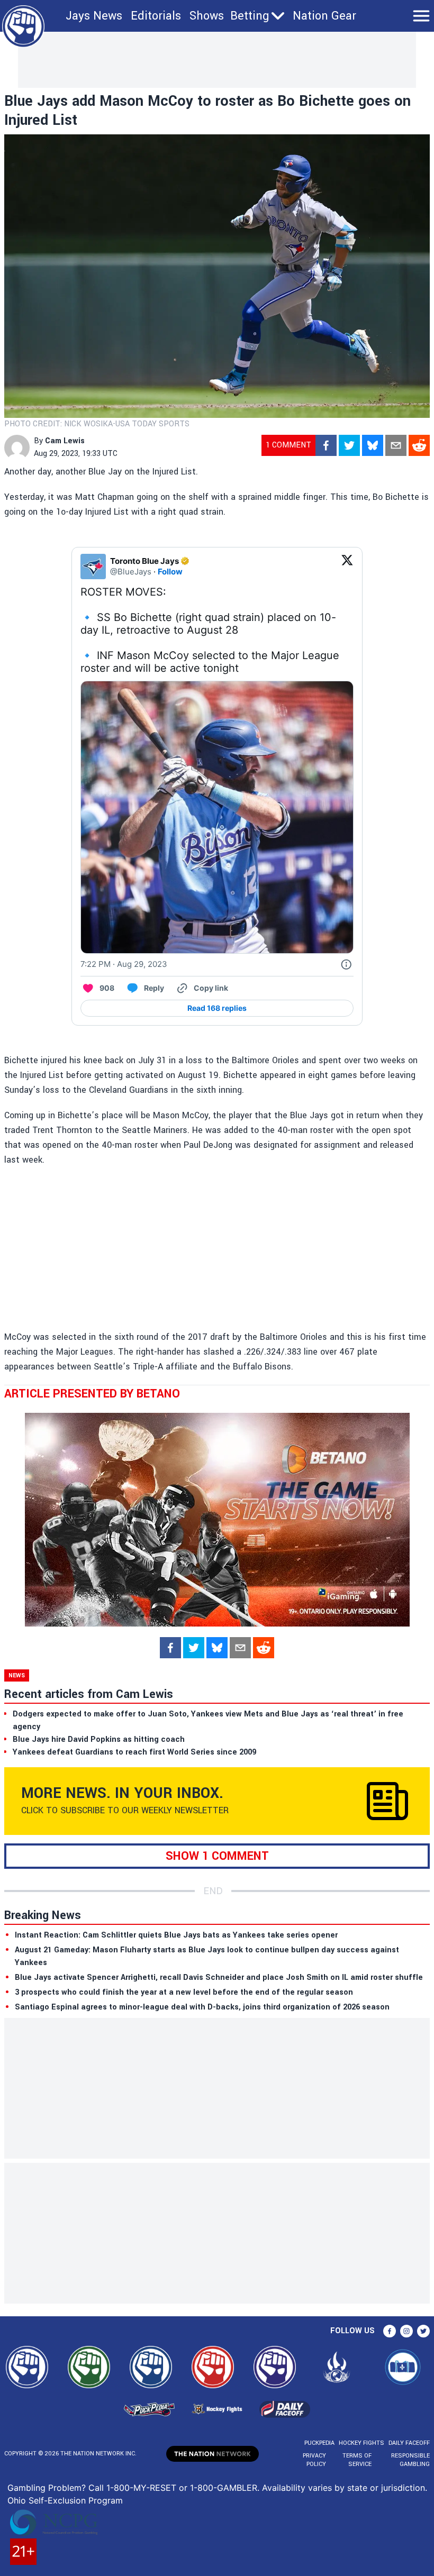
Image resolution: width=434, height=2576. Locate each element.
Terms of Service (357, 2460)
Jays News (94, 16)
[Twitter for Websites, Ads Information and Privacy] (346, 964)
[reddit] (419, 445)
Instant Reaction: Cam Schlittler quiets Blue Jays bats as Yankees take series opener (176, 1935)
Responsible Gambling (410, 2460)
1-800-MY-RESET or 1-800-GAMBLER (182, 2488)
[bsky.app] (373, 445)
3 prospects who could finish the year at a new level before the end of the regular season (184, 1992)
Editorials (156, 16)
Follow (170, 572)
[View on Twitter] (347, 567)
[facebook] (326, 445)
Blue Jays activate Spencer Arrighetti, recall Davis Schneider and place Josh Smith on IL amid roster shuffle (219, 1977)
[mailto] (396, 445)
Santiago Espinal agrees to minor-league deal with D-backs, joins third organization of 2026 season (202, 2007)
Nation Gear (324, 16)
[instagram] (406, 2331)
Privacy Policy (314, 2460)
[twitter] (349, 445)
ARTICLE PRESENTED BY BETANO (92, 1394)
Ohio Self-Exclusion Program (65, 2500)
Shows (207, 16)
